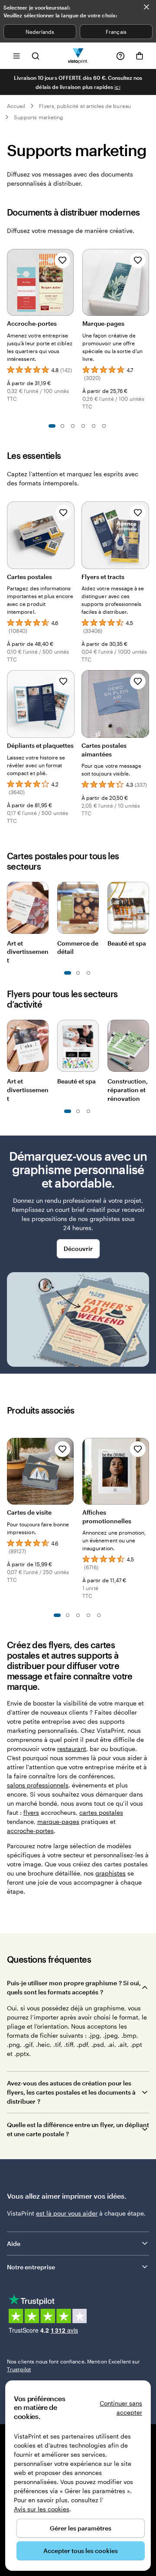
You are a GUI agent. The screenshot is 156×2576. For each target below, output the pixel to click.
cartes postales (101, 1812)
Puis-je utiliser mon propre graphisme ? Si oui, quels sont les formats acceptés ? (74, 1987)
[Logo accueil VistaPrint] (78, 56)
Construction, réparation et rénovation (128, 1090)
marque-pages (58, 1822)
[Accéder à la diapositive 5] (94, 426)
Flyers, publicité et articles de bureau (85, 106)
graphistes (110, 1873)
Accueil (16, 106)
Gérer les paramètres (81, 2528)
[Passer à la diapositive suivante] (145, 281)
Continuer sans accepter (121, 2408)
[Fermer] (146, 7)
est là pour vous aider (67, 2213)
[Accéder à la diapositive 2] (62, 426)
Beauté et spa (127, 943)
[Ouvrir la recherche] (36, 56)
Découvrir (78, 1249)
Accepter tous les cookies (81, 2551)
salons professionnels (38, 1785)
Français (116, 32)
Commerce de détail (78, 948)
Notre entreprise (31, 2267)
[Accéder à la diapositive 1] (52, 426)
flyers (31, 1812)
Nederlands (40, 32)
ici (117, 87)
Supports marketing (39, 117)
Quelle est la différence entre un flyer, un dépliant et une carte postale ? (78, 2129)
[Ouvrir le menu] (16, 56)
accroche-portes (30, 1831)
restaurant (72, 1749)
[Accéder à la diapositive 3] (73, 426)
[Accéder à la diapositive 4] (83, 426)
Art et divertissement (28, 952)
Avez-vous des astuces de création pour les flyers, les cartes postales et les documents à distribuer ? (71, 2092)
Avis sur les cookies (42, 2509)
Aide (14, 2244)
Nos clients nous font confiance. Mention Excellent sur (73, 2365)
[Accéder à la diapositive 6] (104, 426)
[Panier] (140, 56)
